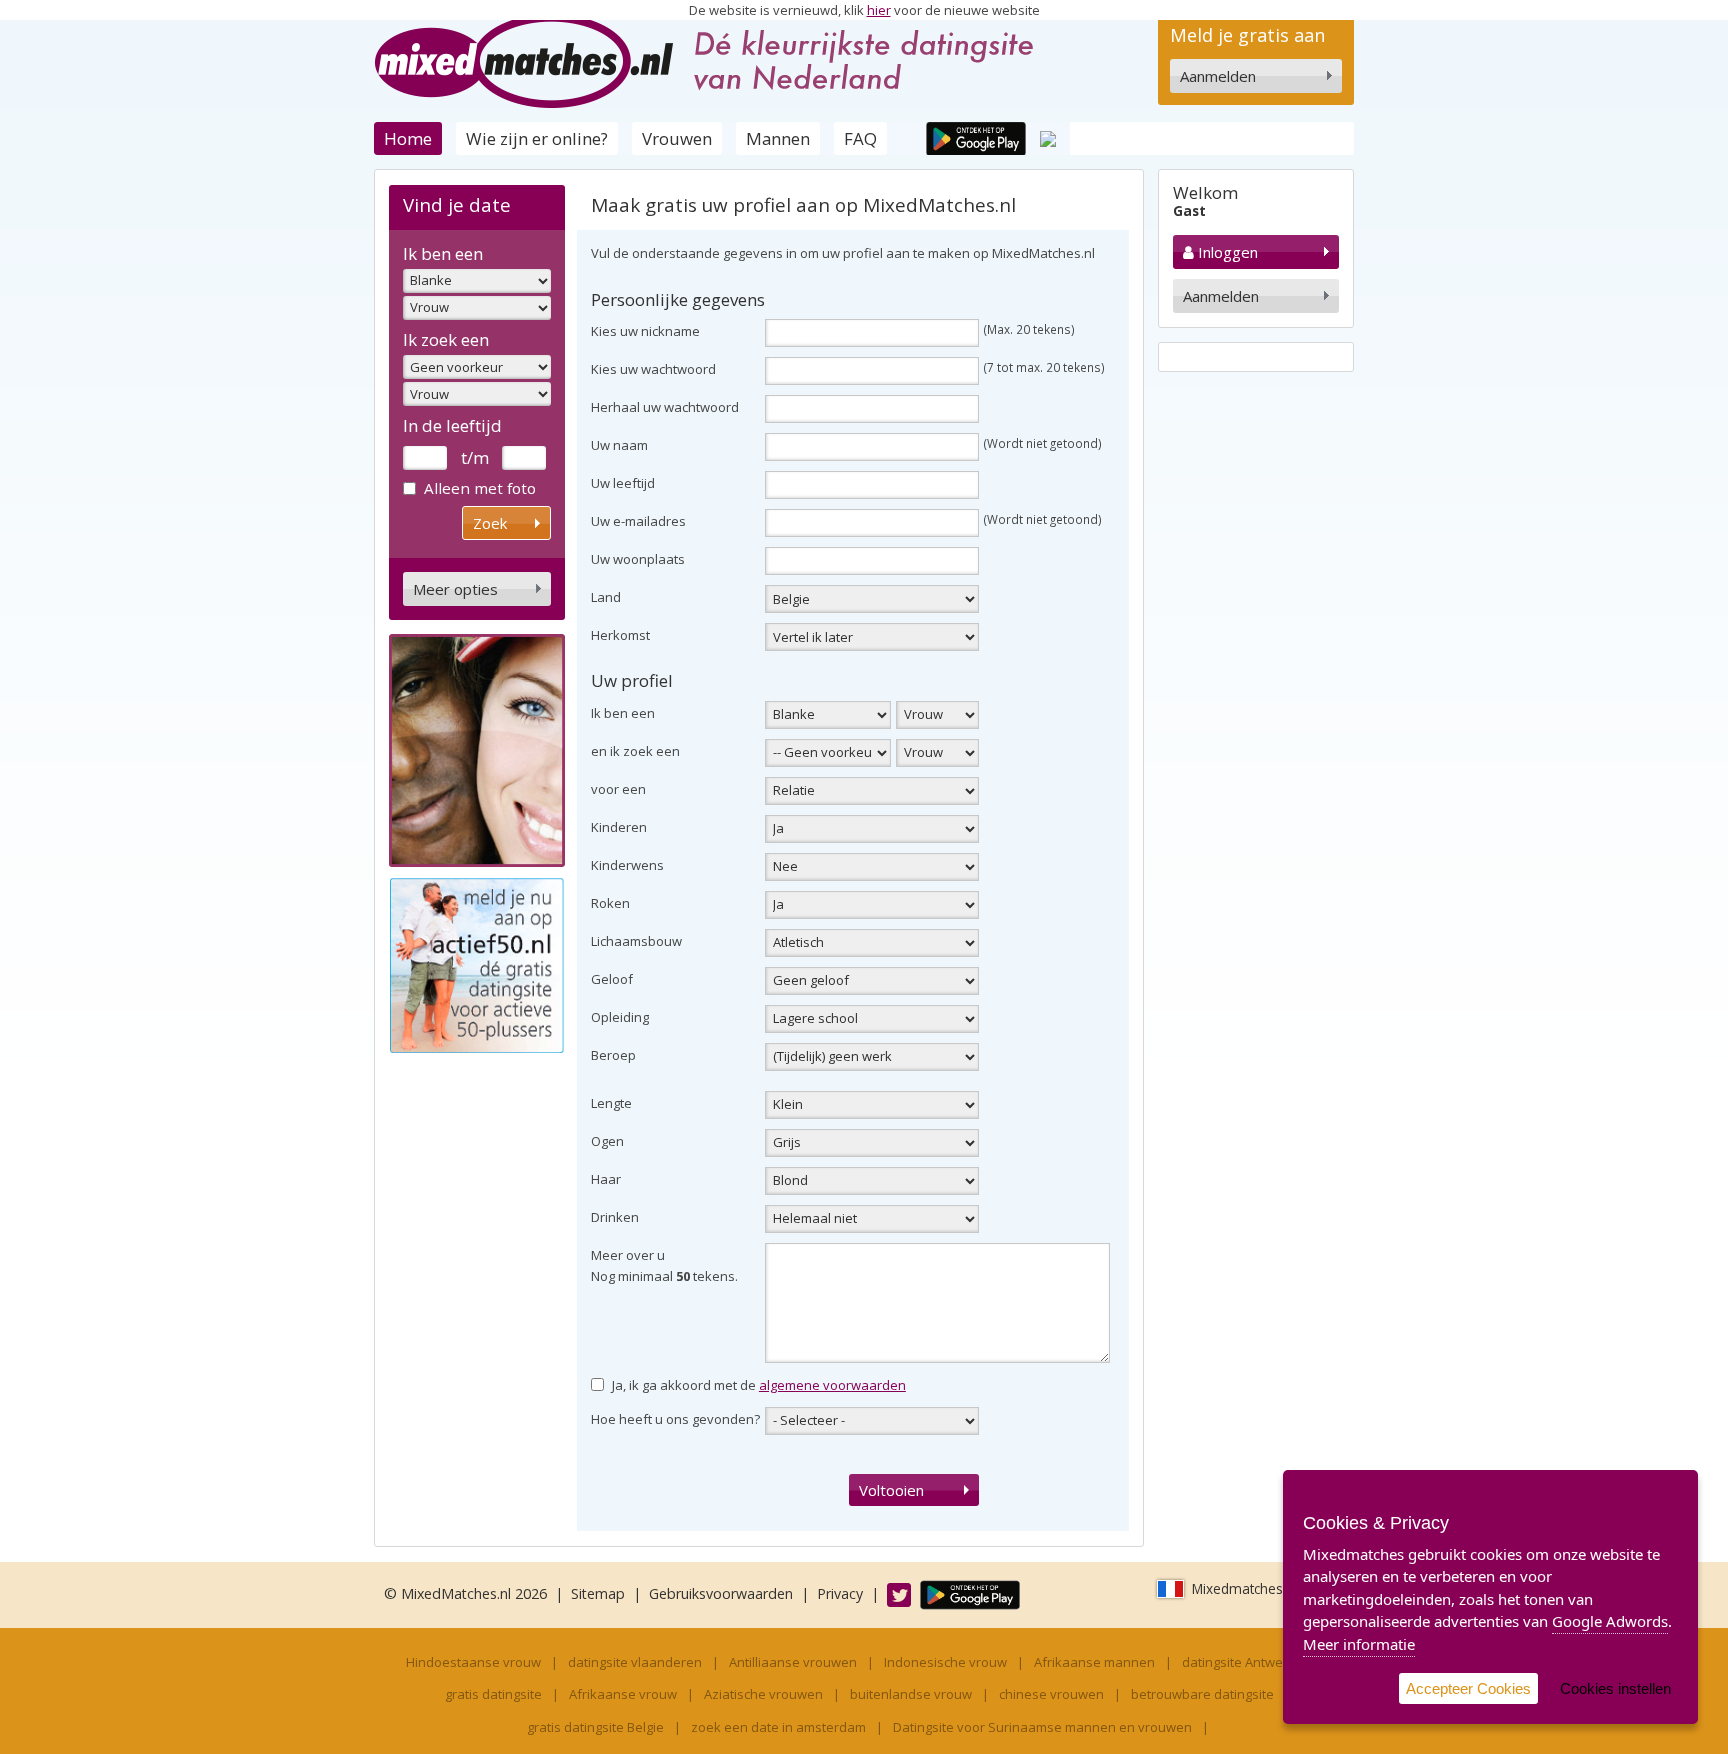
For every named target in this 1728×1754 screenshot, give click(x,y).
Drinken (615, 1217)
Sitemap (598, 1593)
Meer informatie (1359, 1644)
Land (606, 597)
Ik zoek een (446, 339)
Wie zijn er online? (537, 138)
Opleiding (620, 1017)
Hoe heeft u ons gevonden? (675, 1419)
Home (408, 138)
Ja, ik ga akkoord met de (759, 1385)
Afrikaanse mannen (1094, 1662)
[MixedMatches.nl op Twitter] (889, 1593)
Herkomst (620, 635)
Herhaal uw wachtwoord (665, 407)
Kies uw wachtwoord (653, 369)
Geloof (612, 979)
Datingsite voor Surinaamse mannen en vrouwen (1042, 1727)
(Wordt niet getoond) (1043, 443)
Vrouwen (677, 138)
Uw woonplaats (638, 559)
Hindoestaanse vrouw (473, 1662)
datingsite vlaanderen (635, 1662)
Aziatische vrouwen (763, 1694)
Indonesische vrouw (945, 1662)
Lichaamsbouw (636, 941)
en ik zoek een (635, 751)
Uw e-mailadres (638, 521)
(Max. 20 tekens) (1029, 329)
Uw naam (619, 445)
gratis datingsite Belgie (595, 1727)
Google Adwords (1610, 1621)
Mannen (778, 138)
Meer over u (628, 1255)
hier (879, 10)
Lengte (611, 1103)
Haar (606, 1179)
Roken (610, 903)
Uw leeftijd (623, 483)
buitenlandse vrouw (911, 1694)
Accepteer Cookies (1468, 1688)
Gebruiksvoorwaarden (721, 1593)
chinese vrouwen (1051, 1694)
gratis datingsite (493, 1694)
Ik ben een (443, 253)
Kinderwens (627, 865)
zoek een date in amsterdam (778, 1727)
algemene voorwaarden (832, 1385)
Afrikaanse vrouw (623, 1694)
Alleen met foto (480, 488)
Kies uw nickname (645, 331)
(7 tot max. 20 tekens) (1044, 367)
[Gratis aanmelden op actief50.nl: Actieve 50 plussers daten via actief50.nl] (477, 964)
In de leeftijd (452, 425)
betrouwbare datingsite (1202, 1694)
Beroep (613, 1055)
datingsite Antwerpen (1247, 1662)
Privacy (840, 1593)
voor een (618, 789)
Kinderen (619, 827)
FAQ (860, 138)
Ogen (607, 1141)
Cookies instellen (1615, 1688)
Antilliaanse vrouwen (793, 1662)
